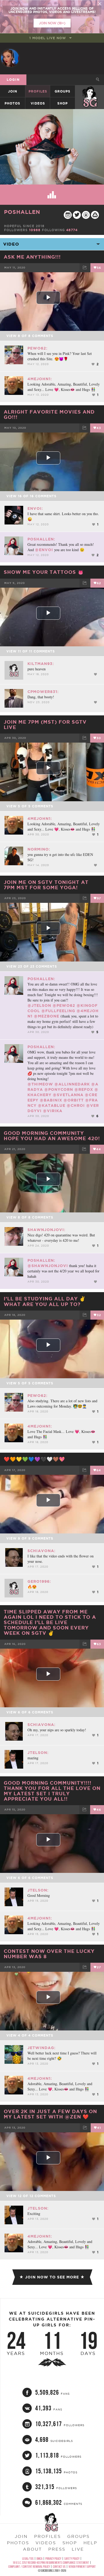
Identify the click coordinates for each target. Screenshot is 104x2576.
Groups (63, 91)
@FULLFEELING (58, 1011)
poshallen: (41, 539)
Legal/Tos (28, 2559)
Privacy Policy (53, 2559)
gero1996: (39, 1581)
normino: (39, 849)
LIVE (78, 2549)
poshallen (22, 212)
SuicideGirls (90, 91)
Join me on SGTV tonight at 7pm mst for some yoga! (46, 885)
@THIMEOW (40, 1084)
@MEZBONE (47, 1016)
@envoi (44, 550)
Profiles (38, 91)
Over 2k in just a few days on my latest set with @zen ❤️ (50, 2114)
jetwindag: (41, 2048)
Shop (63, 103)
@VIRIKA (53, 1111)
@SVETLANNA (68, 1095)
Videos (38, 103)
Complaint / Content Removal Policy (29, 2567)
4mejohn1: (40, 379)
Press (57, 2549)
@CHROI (76, 1105)
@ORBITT (74, 1100)
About (32, 2549)
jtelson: (38, 1753)
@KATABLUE (52, 1105)
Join (13, 91)
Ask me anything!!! (32, 257)
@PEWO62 (64, 1005)
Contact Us (59, 2567)
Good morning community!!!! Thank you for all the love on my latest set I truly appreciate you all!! (52, 1791)
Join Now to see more (52, 2277)
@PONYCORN (59, 1089)
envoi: (35, 508)
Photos (12, 103)
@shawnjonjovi (48, 1266)
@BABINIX (51, 1100)
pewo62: (37, 348)
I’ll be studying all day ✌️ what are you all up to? (45, 1301)
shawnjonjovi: (46, 1230)
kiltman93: (41, 664)
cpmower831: (43, 692)
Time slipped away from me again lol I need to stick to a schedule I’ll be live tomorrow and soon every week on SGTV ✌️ (50, 1622)
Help (90, 2543)
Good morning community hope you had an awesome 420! (52, 1136)
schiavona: (41, 1551)
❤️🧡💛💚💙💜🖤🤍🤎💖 (34, 1459)
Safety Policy (72, 2559)
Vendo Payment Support (82, 2567)
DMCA (39, 2559)
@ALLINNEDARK (72, 1084)
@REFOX (84, 1089)
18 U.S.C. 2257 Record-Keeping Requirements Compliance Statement (51, 2563)
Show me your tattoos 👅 (44, 572)
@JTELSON (39, 1005)
